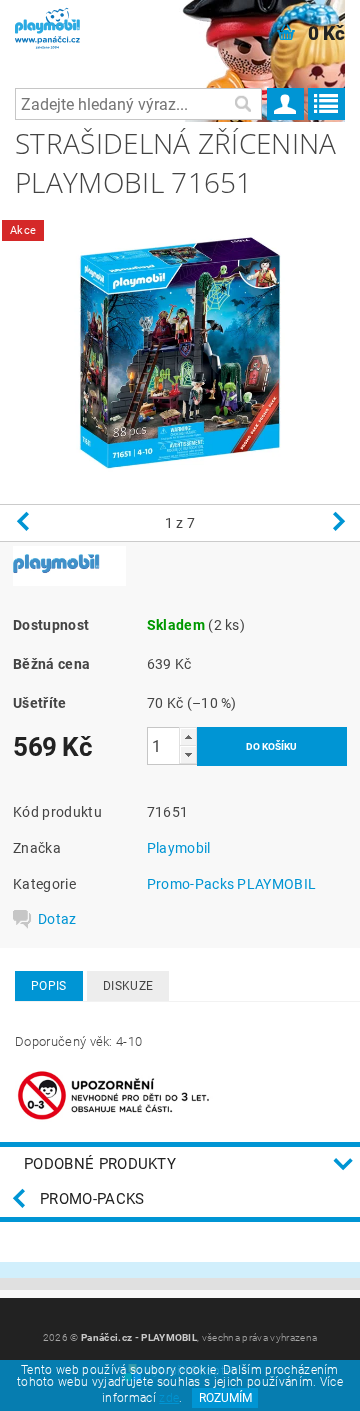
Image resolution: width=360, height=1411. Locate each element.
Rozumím (225, 1398)
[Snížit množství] (188, 754)
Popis (49, 986)
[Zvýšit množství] (188, 736)
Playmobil (179, 848)
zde (169, 1398)
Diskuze (128, 986)
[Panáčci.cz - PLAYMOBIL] (62, 26)
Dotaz (57, 919)
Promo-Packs (92, 1199)
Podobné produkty (100, 1164)
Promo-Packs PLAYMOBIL (232, 884)
